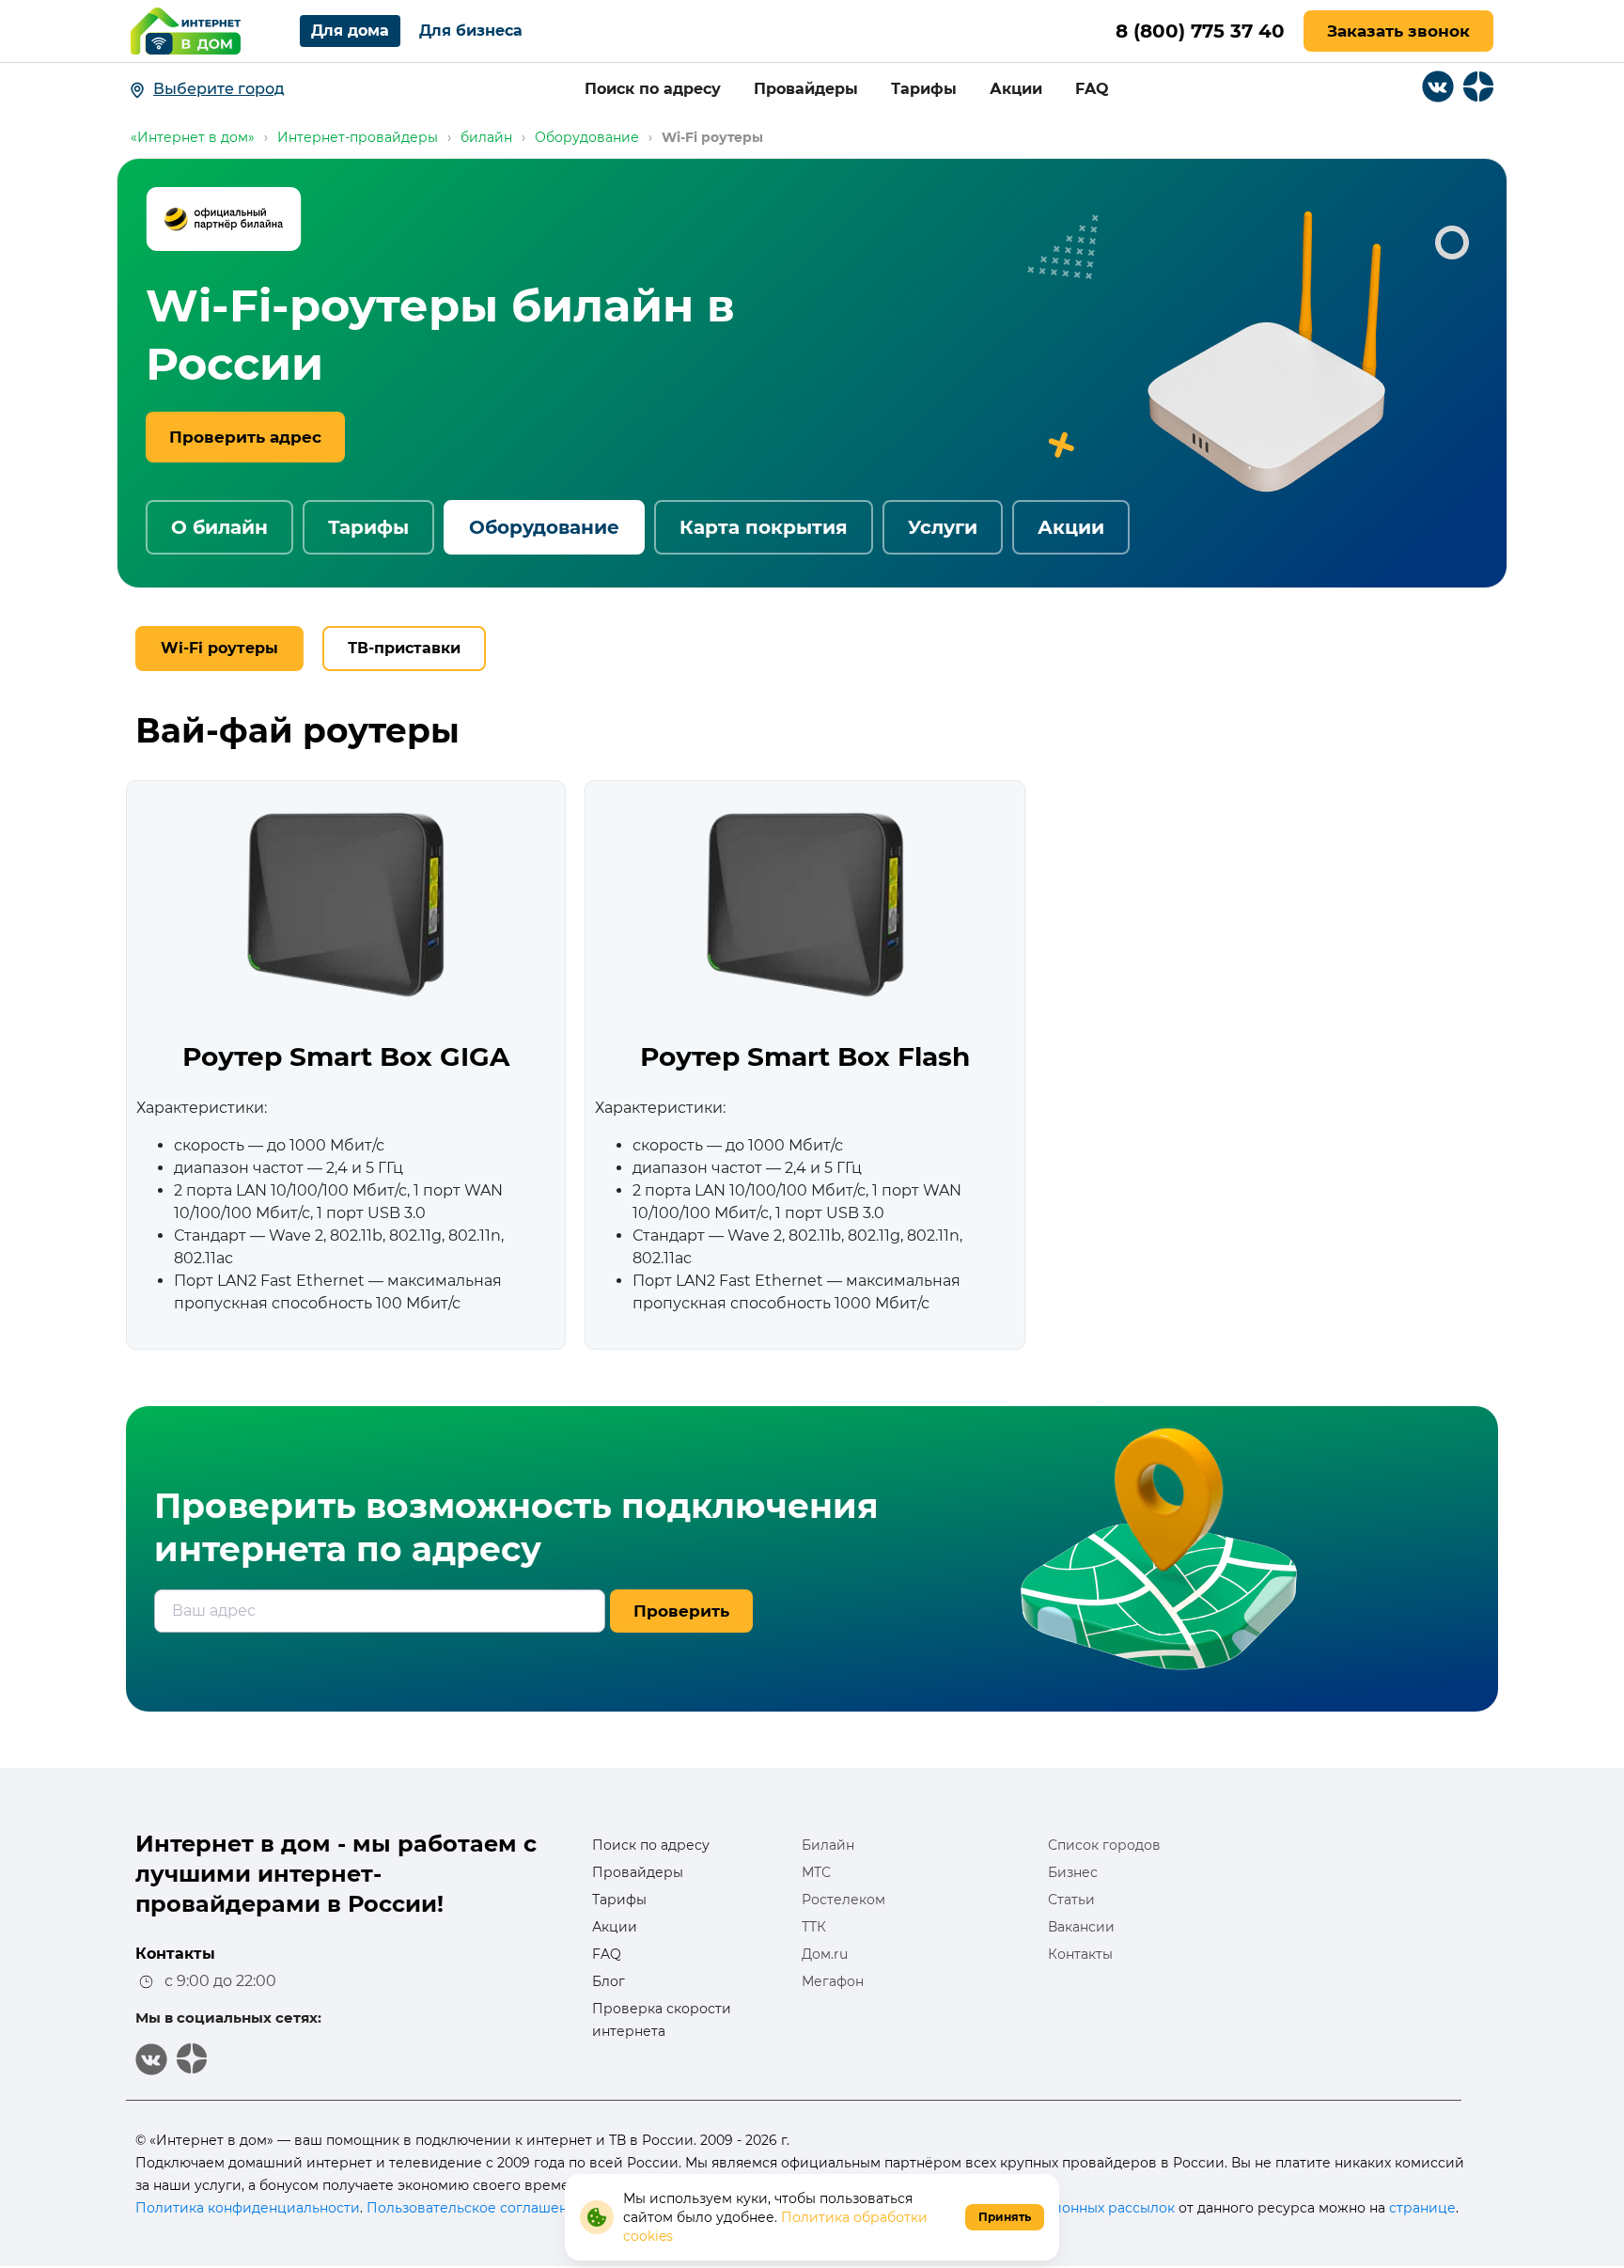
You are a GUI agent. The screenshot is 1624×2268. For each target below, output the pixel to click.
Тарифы (924, 89)
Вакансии (1081, 1927)
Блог (609, 1981)
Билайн (828, 1845)
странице (1422, 2208)
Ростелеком (843, 1900)
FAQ (1092, 89)
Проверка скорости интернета (662, 2020)
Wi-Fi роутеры (219, 648)
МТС (816, 1872)
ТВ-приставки (404, 648)
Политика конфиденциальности (248, 2208)
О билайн (219, 527)
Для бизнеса (471, 31)
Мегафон (833, 1981)
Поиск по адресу (653, 89)
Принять (1005, 2217)
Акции (1016, 89)
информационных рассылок (1077, 2208)
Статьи (1071, 1900)
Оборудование (544, 527)
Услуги (943, 527)
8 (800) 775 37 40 (1200, 31)
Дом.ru (825, 1954)
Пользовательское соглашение (476, 2208)
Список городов (1104, 1845)
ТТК (814, 1927)
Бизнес (1073, 1872)
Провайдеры (806, 89)
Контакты (1080, 1954)
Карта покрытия (764, 527)
